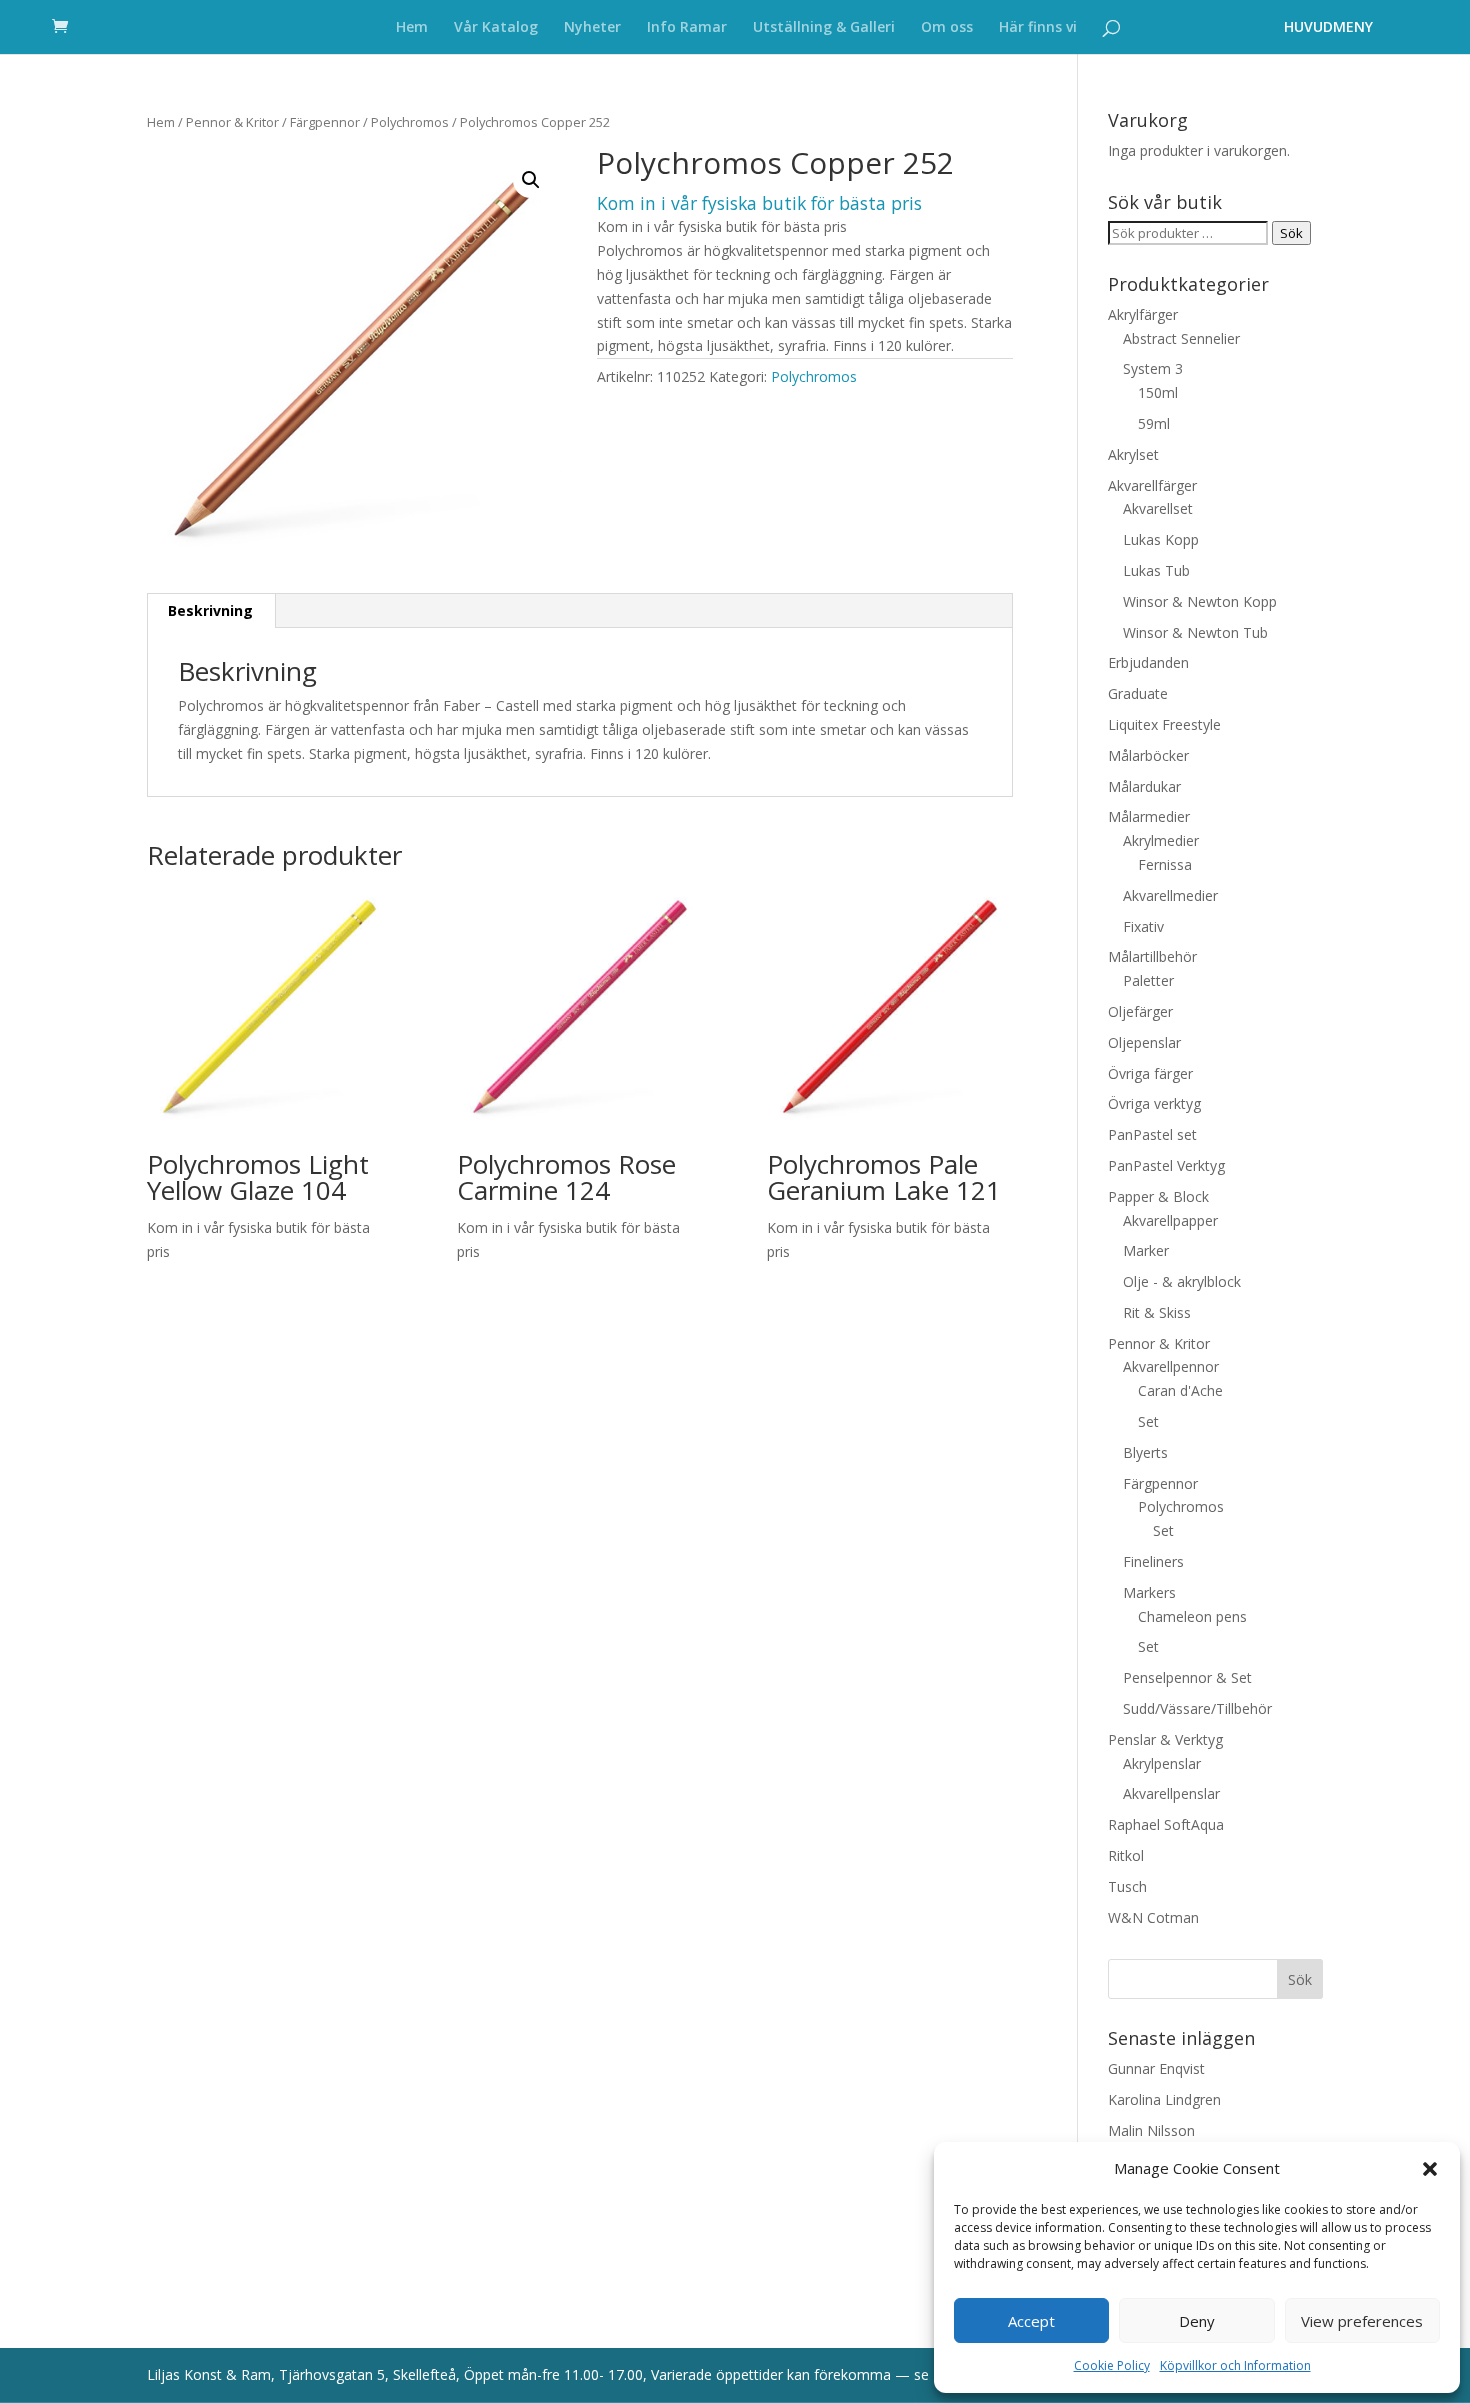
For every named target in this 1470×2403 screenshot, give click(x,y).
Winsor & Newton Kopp (1200, 601)
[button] (1430, 2169)
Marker (1146, 1250)
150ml (1158, 392)
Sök (1291, 233)
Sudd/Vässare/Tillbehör (1197, 1708)
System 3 (1153, 368)
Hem (412, 28)
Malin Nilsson (1151, 2130)
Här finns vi (1038, 28)
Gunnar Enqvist (1156, 2068)
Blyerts (1145, 1452)
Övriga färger (1150, 1073)
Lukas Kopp (1161, 539)
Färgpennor (325, 122)
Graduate (1138, 693)
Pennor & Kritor (232, 122)
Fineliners (1153, 1561)
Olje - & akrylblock (1182, 1281)
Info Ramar (687, 28)
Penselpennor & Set (1187, 1677)
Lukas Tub (1156, 570)
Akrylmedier (1161, 840)
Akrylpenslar (1162, 1763)
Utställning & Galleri (824, 28)
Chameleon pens (1192, 1616)
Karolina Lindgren (1164, 2099)
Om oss (947, 28)
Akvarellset (1158, 508)
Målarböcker (1148, 755)
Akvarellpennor (1171, 1366)
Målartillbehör (1152, 956)
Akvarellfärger (1152, 485)
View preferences (1362, 2321)
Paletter (1148, 980)
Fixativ (1143, 926)
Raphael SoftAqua (1166, 1824)
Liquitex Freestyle (1164, 724)
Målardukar (1144, 786)
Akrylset (1133, 454)
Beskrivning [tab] (210, 610)
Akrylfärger (1143, 314)
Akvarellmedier (1170, 895)
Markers (1149, 1592)
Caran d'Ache (1180, 1390)
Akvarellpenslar (1171, 1793)
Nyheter (592, 28)
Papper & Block (1158, 1196)
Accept (1031, 2321)
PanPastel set (1152, 1134)
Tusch (1127, 1886)
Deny (1197, 2321)
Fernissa (1165, 864)
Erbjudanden (1148, 662)
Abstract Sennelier (1181, 338)
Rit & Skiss (1157, 1312)
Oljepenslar (1144, 1042)
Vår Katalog (496, 28)
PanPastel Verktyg (1166, 1165)
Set (1148, 1421)
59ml (1154, 423)
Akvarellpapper (1170, 1220)
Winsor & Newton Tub (1195, 632)
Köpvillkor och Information (1235, 2365)
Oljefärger (1140, 1011)
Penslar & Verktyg (1165, 1739)
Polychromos (410, 122)
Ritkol (1126, 1855)
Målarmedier (1149, 816)
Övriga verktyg (1154, 1103)
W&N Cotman (1153, 1917)
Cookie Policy (1112, 2365)
